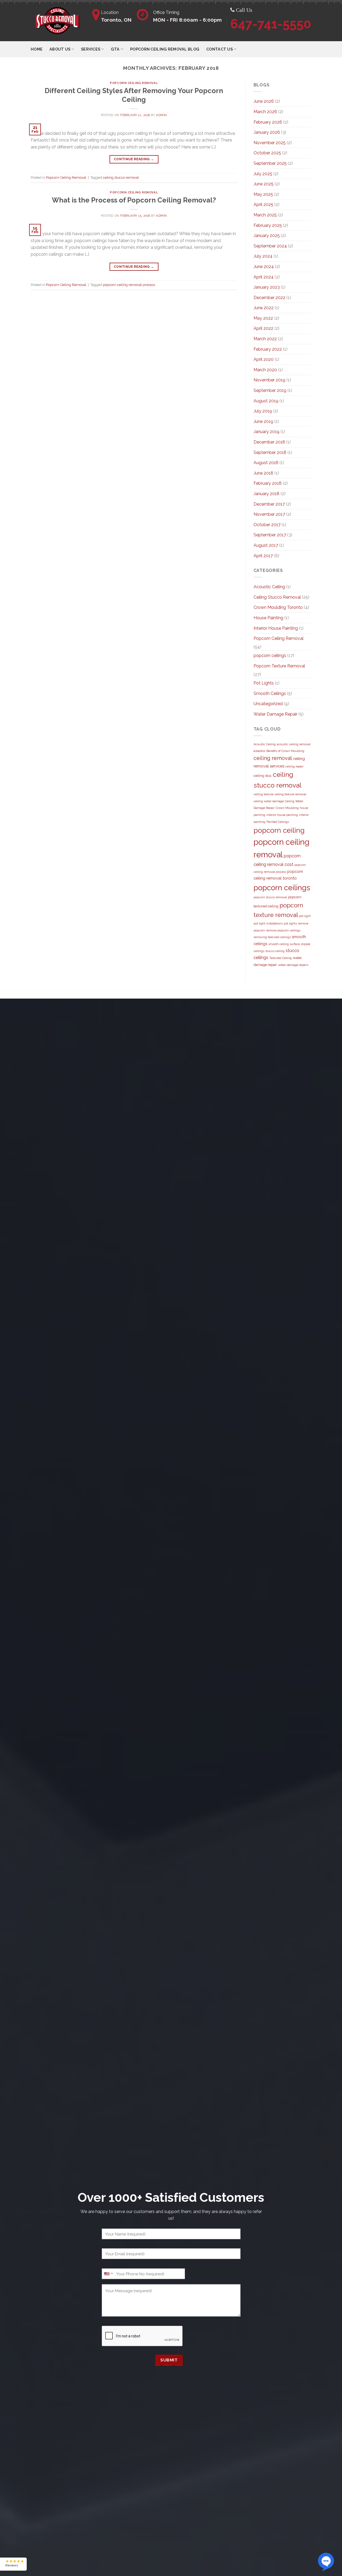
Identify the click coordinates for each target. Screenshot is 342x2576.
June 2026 (264, 101)
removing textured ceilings (272, 937)
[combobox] (108, 2274)
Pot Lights (264, 683)
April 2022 (263, 328)
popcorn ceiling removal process (129, 285)
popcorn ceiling (279, 830)
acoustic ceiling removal (294, 744)
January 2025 (267, 236)
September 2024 (270, 246)
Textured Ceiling (281, 958)
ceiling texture (263, 794)
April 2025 (263, 205)
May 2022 (263, 318)
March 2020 (265, 370)
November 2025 (270, 143)
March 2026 (265, 112)
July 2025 (263, 174)
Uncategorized (268, 704)
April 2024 (264, 277)
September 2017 (270, 535)
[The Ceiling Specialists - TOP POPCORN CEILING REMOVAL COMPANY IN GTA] (57, 21)
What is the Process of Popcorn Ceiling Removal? (134, 200)
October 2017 (267, 525)
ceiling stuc (263, 776)
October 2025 (267, 153)
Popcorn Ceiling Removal (134, 83)
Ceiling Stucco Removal (277, 597)
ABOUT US (60, 49)
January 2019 (267, 432)
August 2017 (266, 545)
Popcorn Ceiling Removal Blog (165, 49)
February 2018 (268, 483)
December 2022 (269, 298)
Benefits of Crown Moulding (285, 751)
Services (91, 49)
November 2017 (269, 514)
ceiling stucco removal (121, 177)
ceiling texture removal (290, 794)
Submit (169, 2360)
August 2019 (266, 401)
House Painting (268, 618)
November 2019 (269, 380)
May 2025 (263, 194)
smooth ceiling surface (284, 944)
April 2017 (263, 556)
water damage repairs (293, 965)
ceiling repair (294, 766)
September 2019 (270, 390)
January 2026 (267, 132)
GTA (115, 49)
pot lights (290, 923)
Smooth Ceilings (270, 693)
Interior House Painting (276, 628)
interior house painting (282, 815)
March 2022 (265, 339)
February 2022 (268, 349)
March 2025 (265, 215)
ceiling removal (273, 758)
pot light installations (268, 923)
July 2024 (263, 256)
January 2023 (267, 287)
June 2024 (264, 267)
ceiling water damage (269, 801)
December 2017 (269, 504)
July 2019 (263, 411)
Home (37, 49)
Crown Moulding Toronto (278, 607)
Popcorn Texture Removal (279, 666)
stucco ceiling (275, 951)
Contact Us (219, 49)
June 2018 (263, 473)
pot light (305, 916)
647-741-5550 (271, 24)
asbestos (259, 751)
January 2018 (267, 494)
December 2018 (269, 442)
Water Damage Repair (275, 714)
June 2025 (264, 184)
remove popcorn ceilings (283, 930)
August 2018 (266, 463)
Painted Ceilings (278, 822)
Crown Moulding (287, 808)
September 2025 (270, 163)
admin (162, 115)
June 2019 (263, 421)
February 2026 (268, 122)
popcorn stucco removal (270, 897)
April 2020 (264, 359)
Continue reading (134, 159)
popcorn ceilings (270, 656)
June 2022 (264, 308)
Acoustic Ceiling (269, 587)
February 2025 (268, 225)
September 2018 (270, 452)
